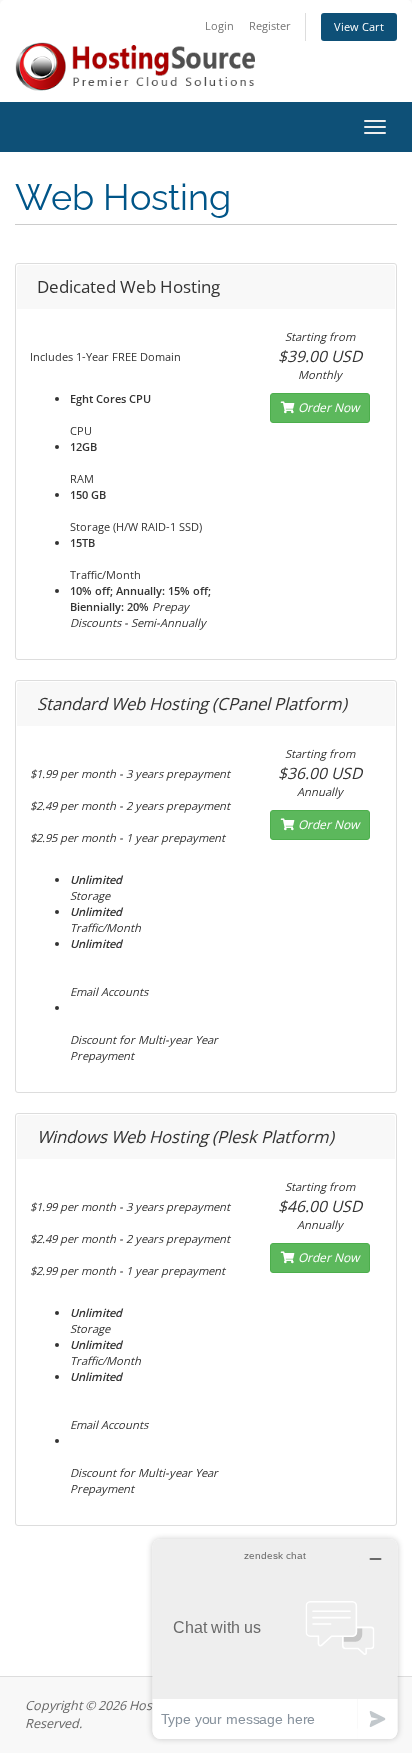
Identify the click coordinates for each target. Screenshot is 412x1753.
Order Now (327, 407)
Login (219, 25)
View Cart (359, 26)
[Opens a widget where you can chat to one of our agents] (275, 1638)
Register (270, 25)
